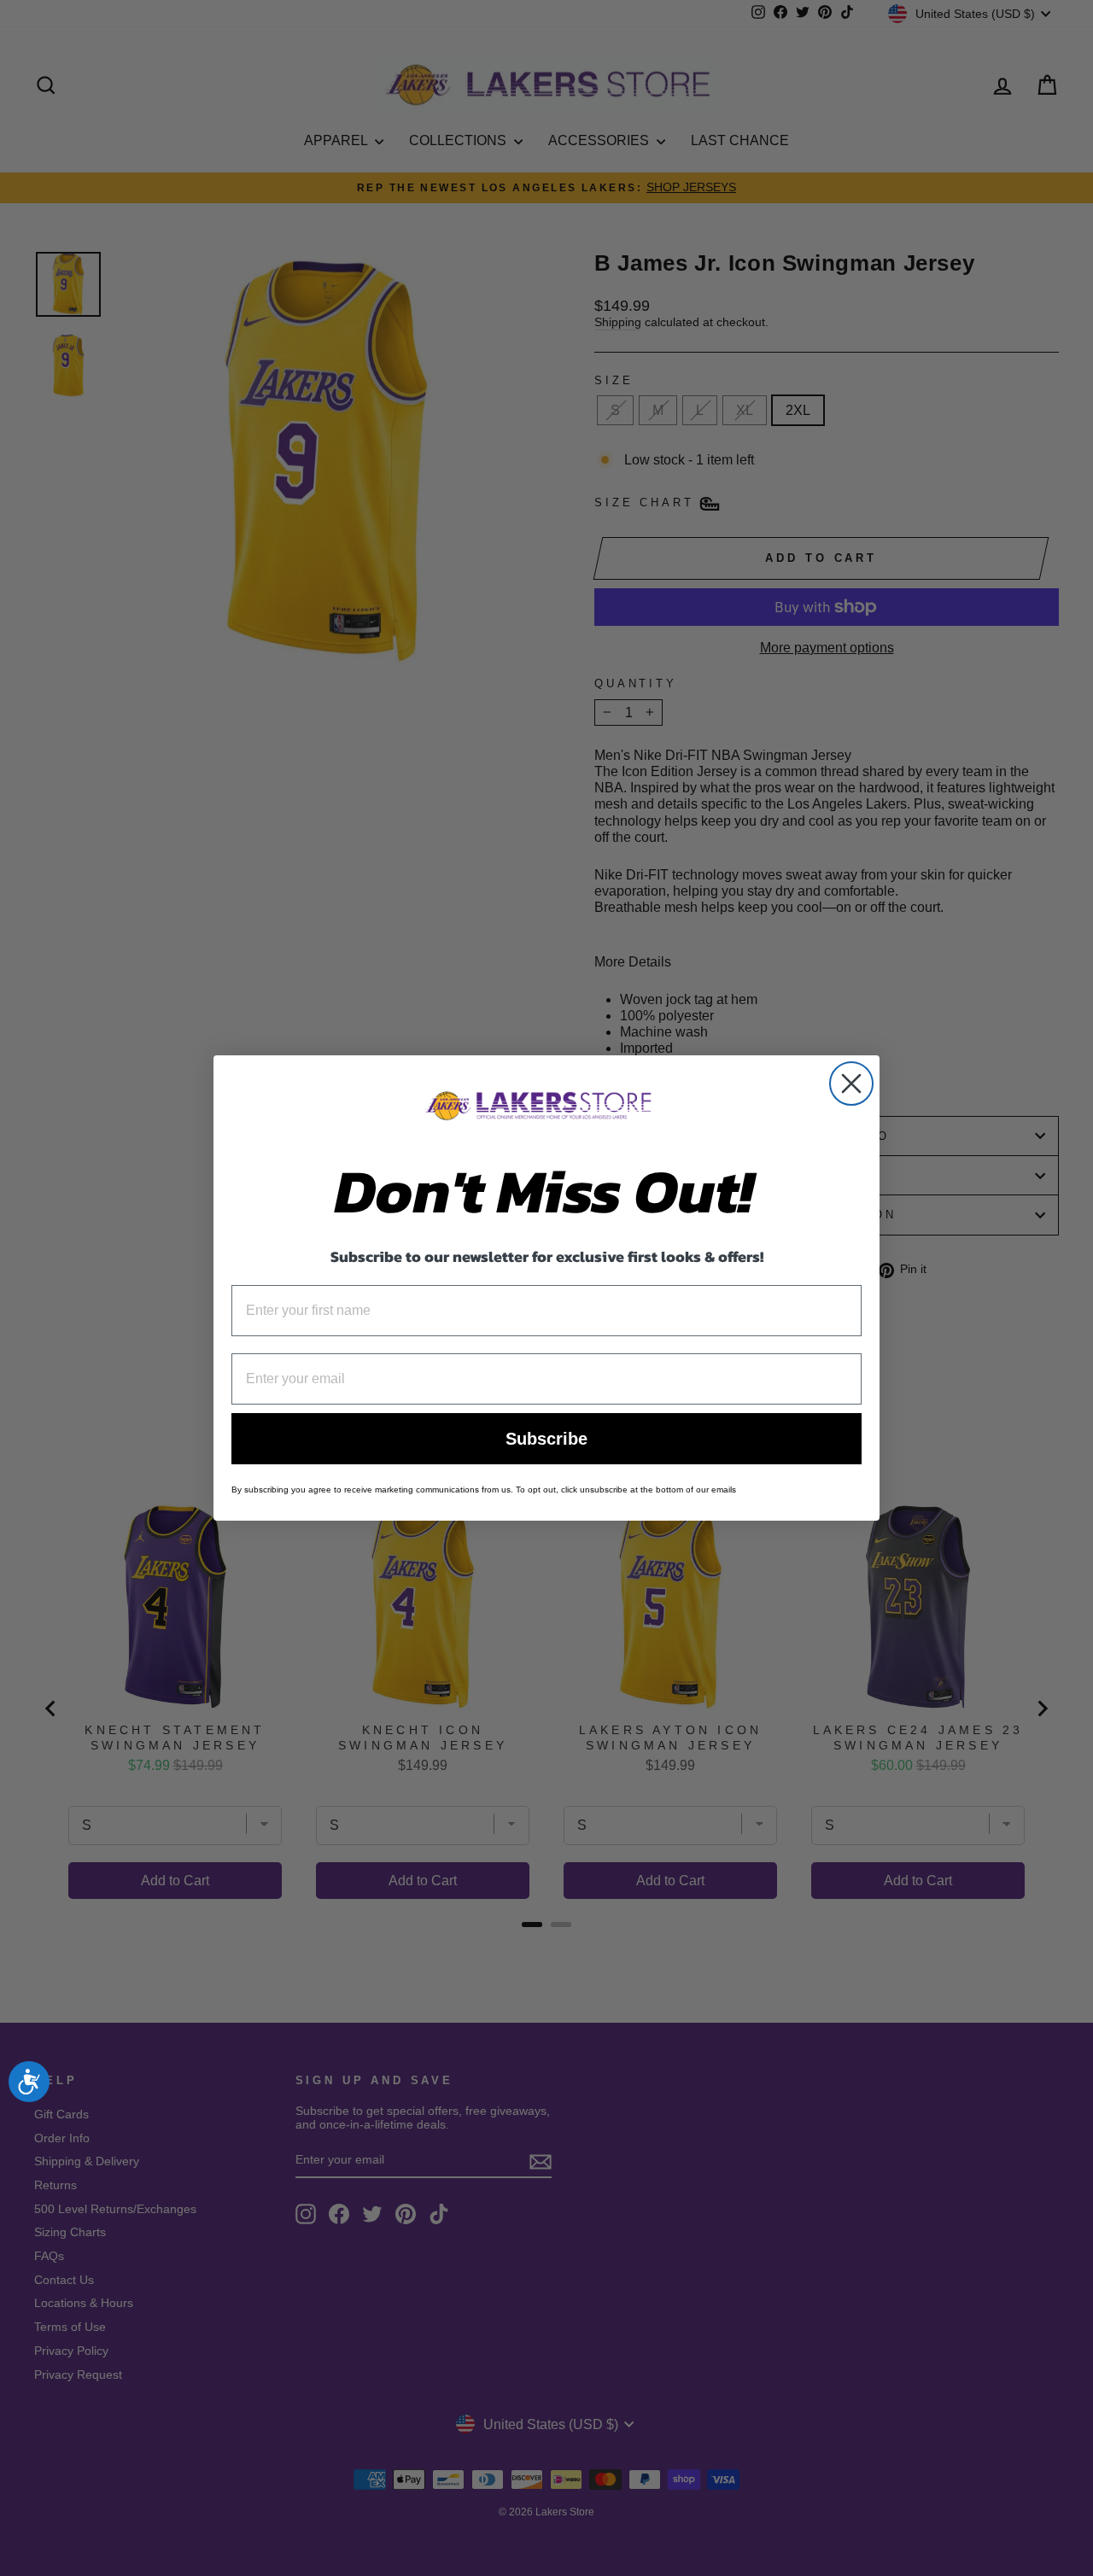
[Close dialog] (851, 1084)
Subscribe (546, 1439)
